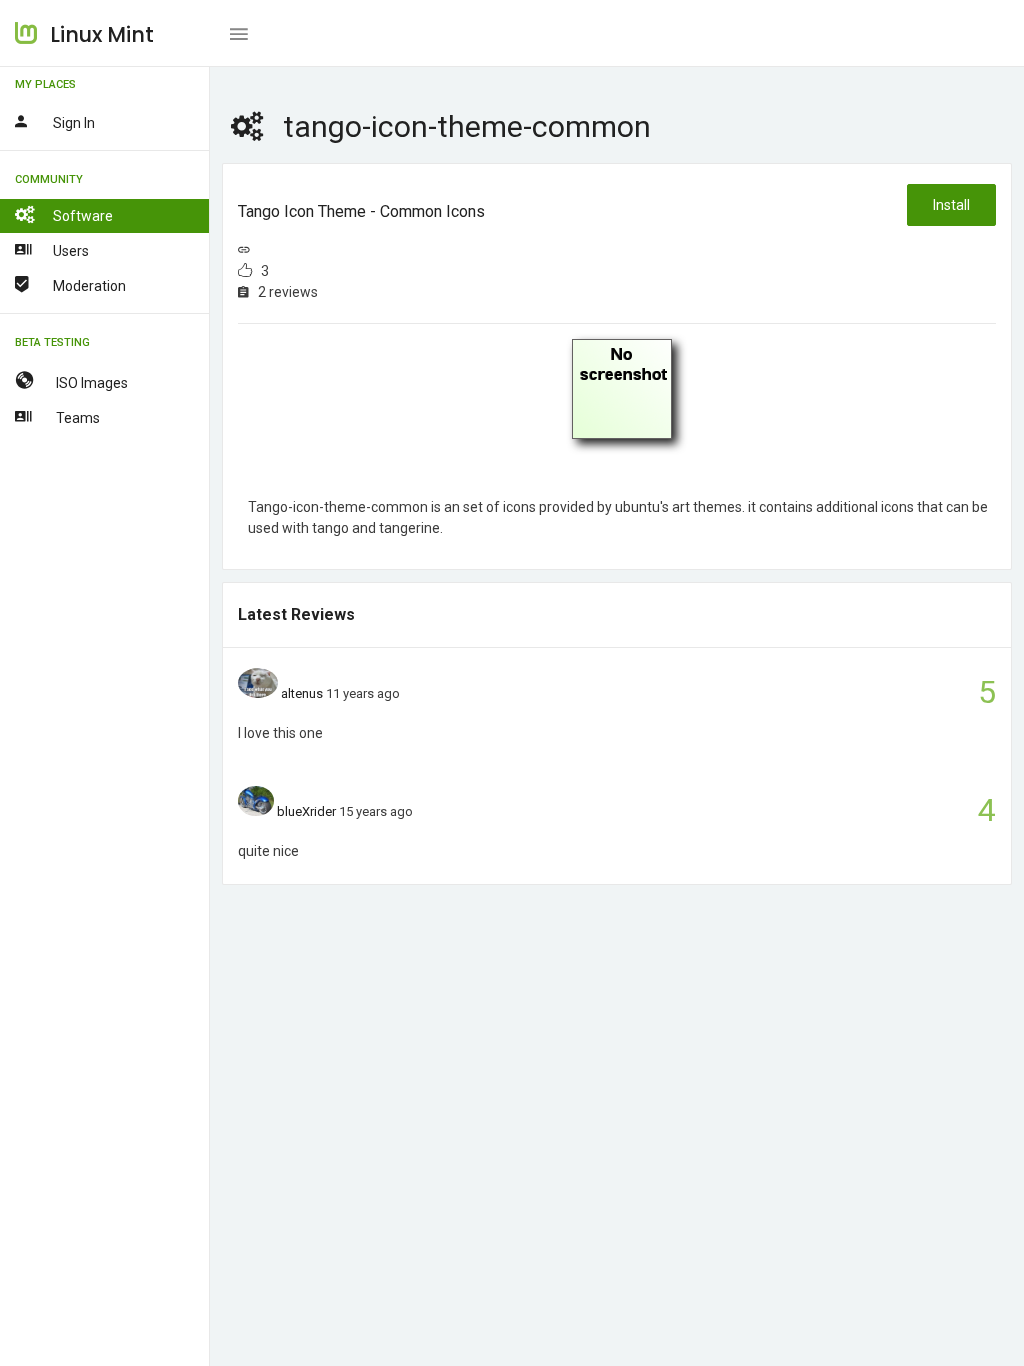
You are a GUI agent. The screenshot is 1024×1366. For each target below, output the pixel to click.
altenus (302, 693)
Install (951, 205)
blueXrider (306, 811)
